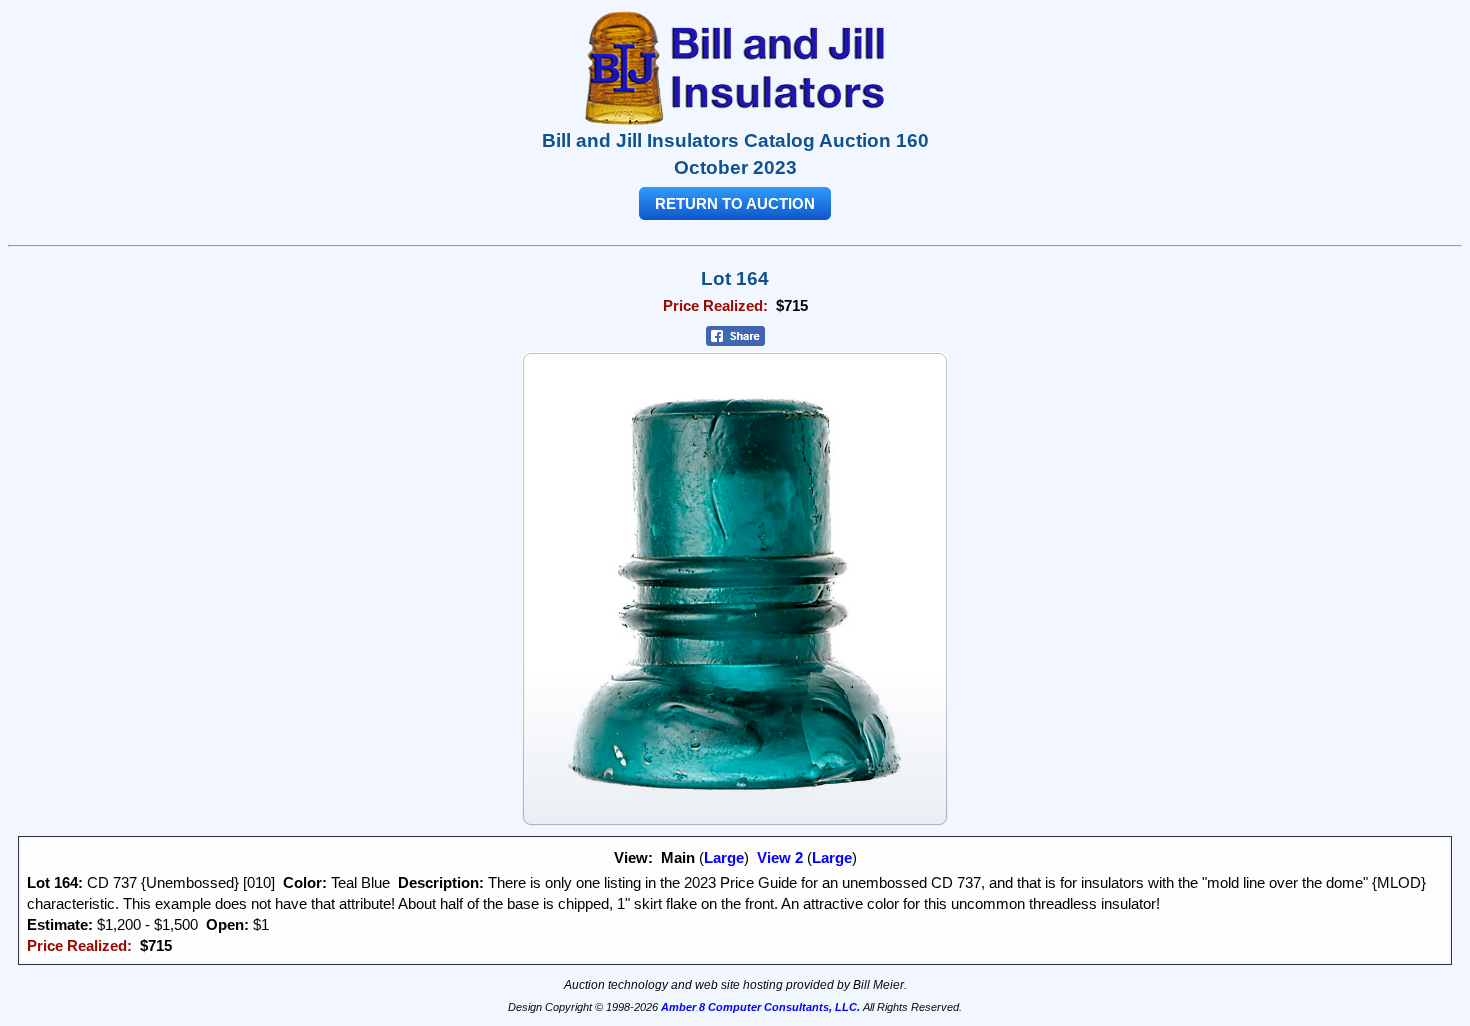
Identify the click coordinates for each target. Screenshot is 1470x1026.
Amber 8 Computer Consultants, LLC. (760, 1007)
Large (724, 857)
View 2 (780, 857)
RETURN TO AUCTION (735, 203)
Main (678, 857)
